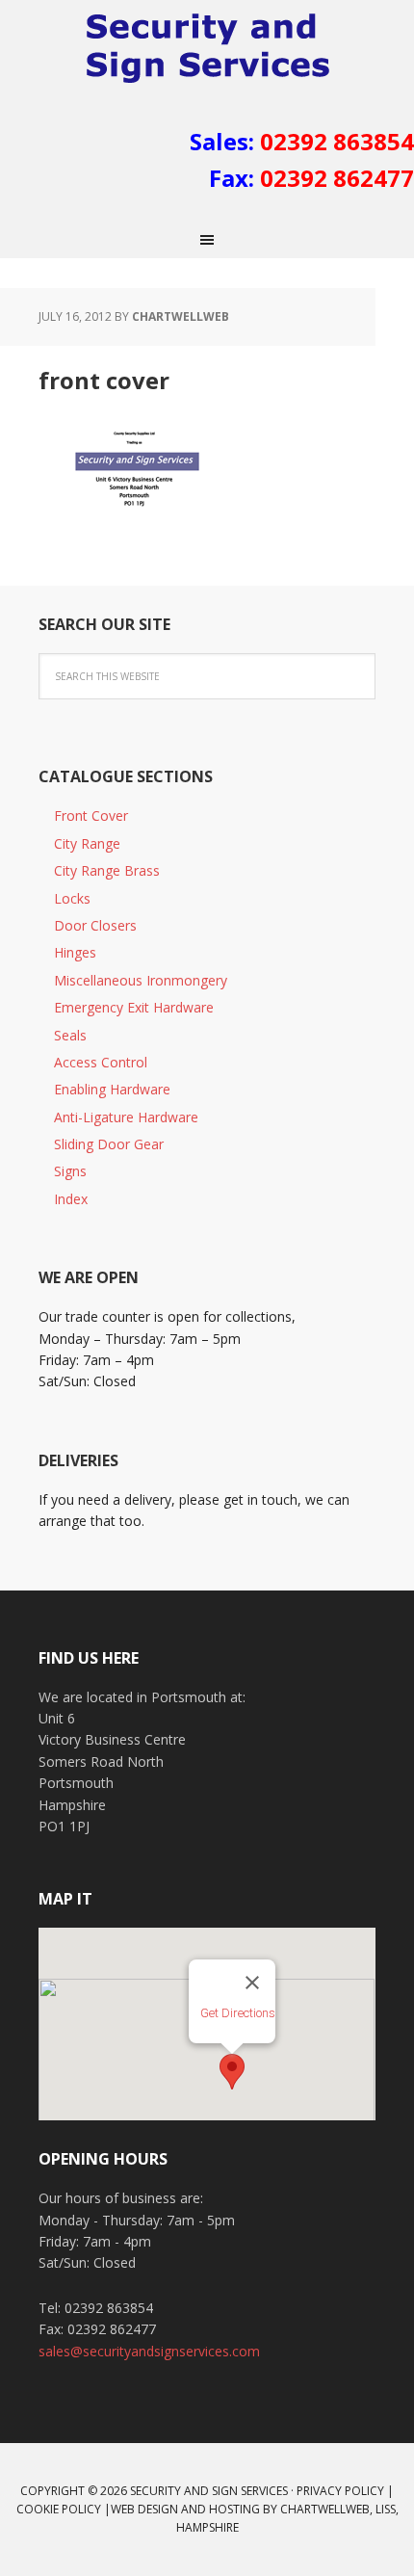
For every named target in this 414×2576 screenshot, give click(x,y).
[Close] (252, 1983)
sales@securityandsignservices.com (149, 2351)
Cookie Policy (59, 2509)
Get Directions (238, 2013)
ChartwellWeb (325, 2509)
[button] (232, 2072)
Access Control (101, 1062)
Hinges (75, 952)
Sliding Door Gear (109, 1144)
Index (71, 1199)
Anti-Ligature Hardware (126, 1117)
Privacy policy (340, 2491)
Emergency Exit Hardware (134, 1007)
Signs (70, 1171)
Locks (72, 898)
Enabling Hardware (112, 1089)
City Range (87, 843)
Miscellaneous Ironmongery (141, 980)
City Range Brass (107, 870)
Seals (70, 1035)
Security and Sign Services (207, 48)
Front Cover (91, 815)
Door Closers (95, 925)
